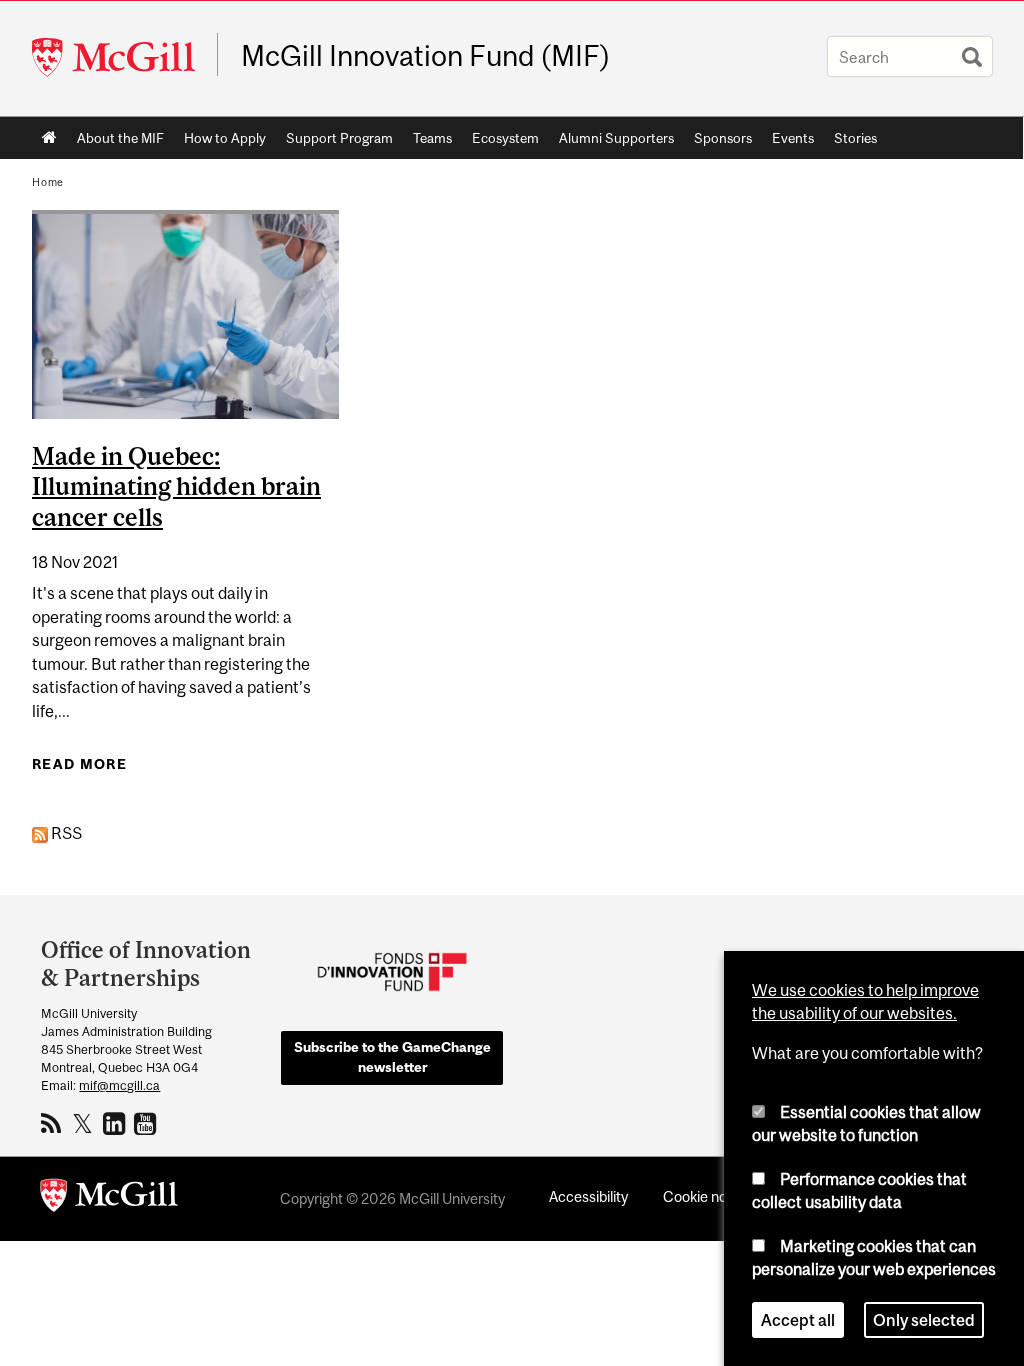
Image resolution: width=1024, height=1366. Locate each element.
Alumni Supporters (616, 138)
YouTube (147, 1123)
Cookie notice (707, 1196)
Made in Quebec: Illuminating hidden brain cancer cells (176, 487)
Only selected (924, 1320)
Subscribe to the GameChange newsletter (392, 1057)
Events (793, 138)
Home (49, 138)
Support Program (339, 138)
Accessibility (588, 1196)
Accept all (798, 1320)
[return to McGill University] (109, 1199)
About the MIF (120, 138)
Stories (855, 138)
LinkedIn (116, 1123)
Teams (432, 138)
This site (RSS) (54, 1123)
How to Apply (225, 138)
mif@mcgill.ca (119, 1085)
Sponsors (723, 138)
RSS (65, 833)
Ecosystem (505, 138)
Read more (79, 764)
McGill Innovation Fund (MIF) (426, 56)
